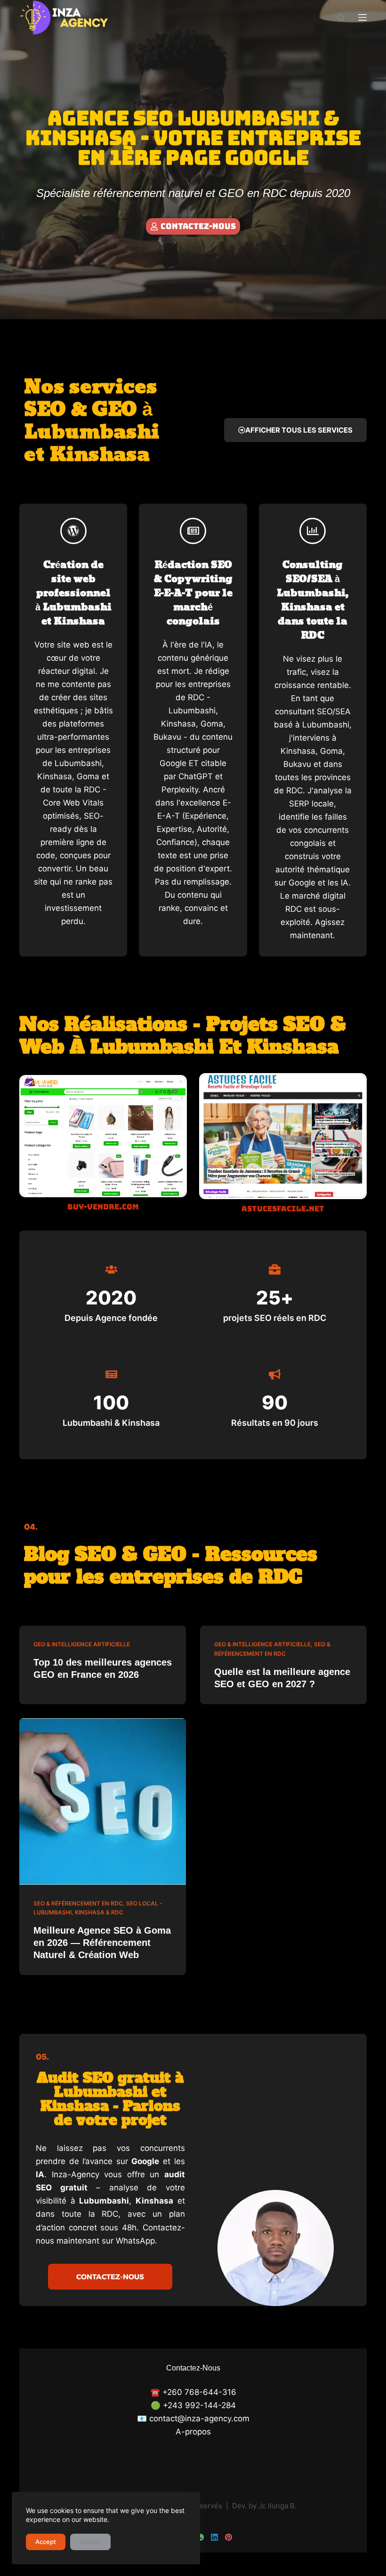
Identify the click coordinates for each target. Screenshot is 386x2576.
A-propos (193, 2432)
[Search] (341, 18)
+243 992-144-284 (199, 2405)
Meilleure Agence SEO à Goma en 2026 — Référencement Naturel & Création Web (102, 1943)
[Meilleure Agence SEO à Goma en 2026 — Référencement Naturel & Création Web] (103, 1802)
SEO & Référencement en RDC (78, 1903)
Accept (46, 2542)
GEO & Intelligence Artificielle (82, 1644)
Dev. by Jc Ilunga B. (264, 2506)
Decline (90, 2542)
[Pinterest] (229, 2537)
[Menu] (362, 17)
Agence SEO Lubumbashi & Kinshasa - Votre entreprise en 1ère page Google (193, 138)
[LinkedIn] (214, 2537)
